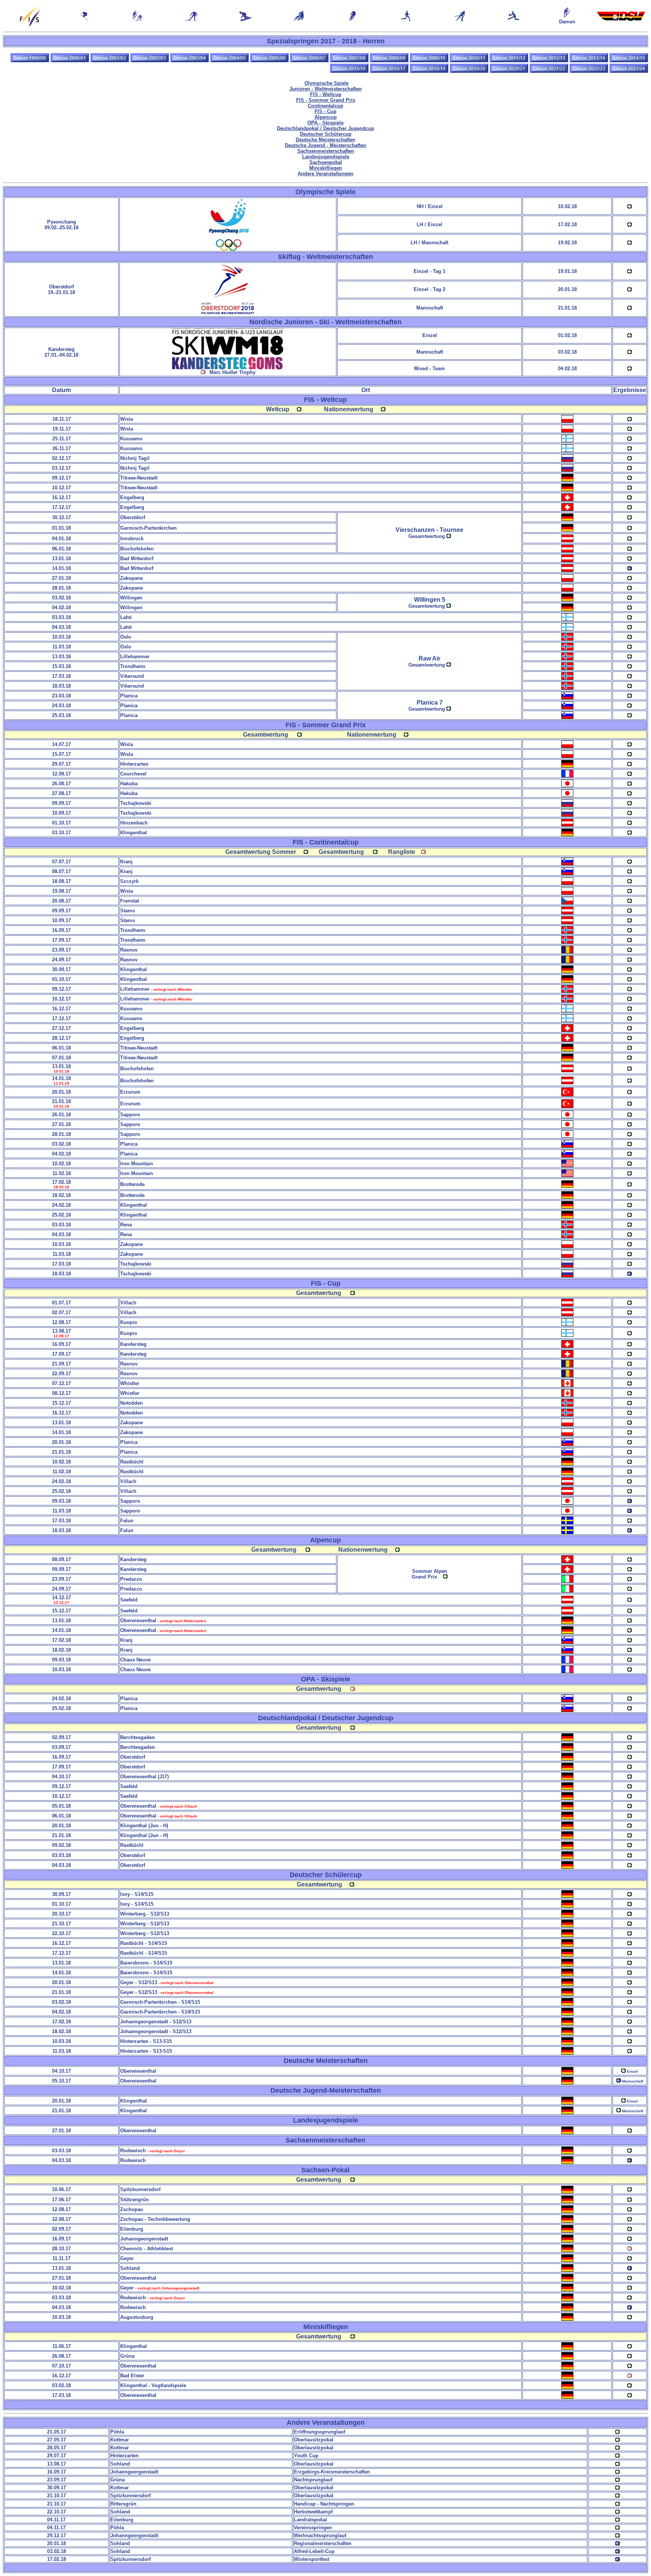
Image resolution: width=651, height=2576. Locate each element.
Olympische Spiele (326, 83)
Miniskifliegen (326, 168)
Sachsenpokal (326, 162)
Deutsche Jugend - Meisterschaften (325, 145)
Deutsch (325, 128)
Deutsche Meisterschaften (325, 140)
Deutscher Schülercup (326, 134)
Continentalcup (325, 106)
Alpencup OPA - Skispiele (325, 120)
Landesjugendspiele (326, 157)
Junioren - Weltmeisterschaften (325, 89)
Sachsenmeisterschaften (326, 151)
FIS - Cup (325, 111)
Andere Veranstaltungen (325, 174)
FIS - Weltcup (326, 94)
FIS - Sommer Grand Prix (326, 100)
